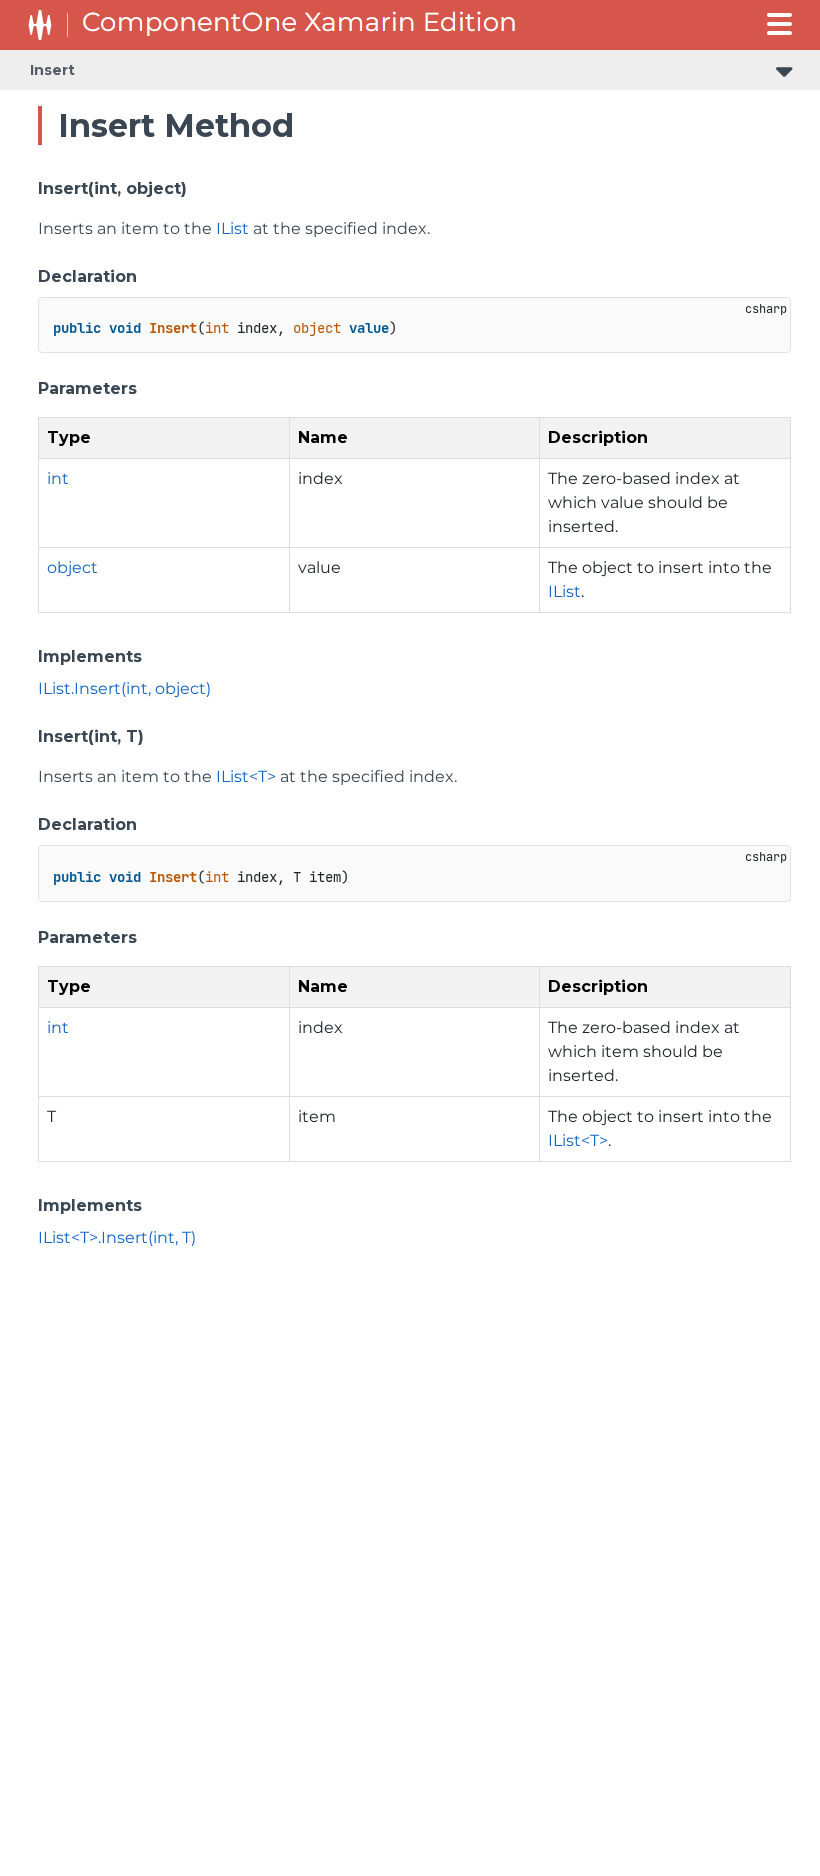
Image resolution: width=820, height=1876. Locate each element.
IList (232, 228)
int (58, 478)
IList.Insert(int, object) (124, 688)
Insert (52, 70)
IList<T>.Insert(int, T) (117, 1237)
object (72, 567)
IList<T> (246, 776)
